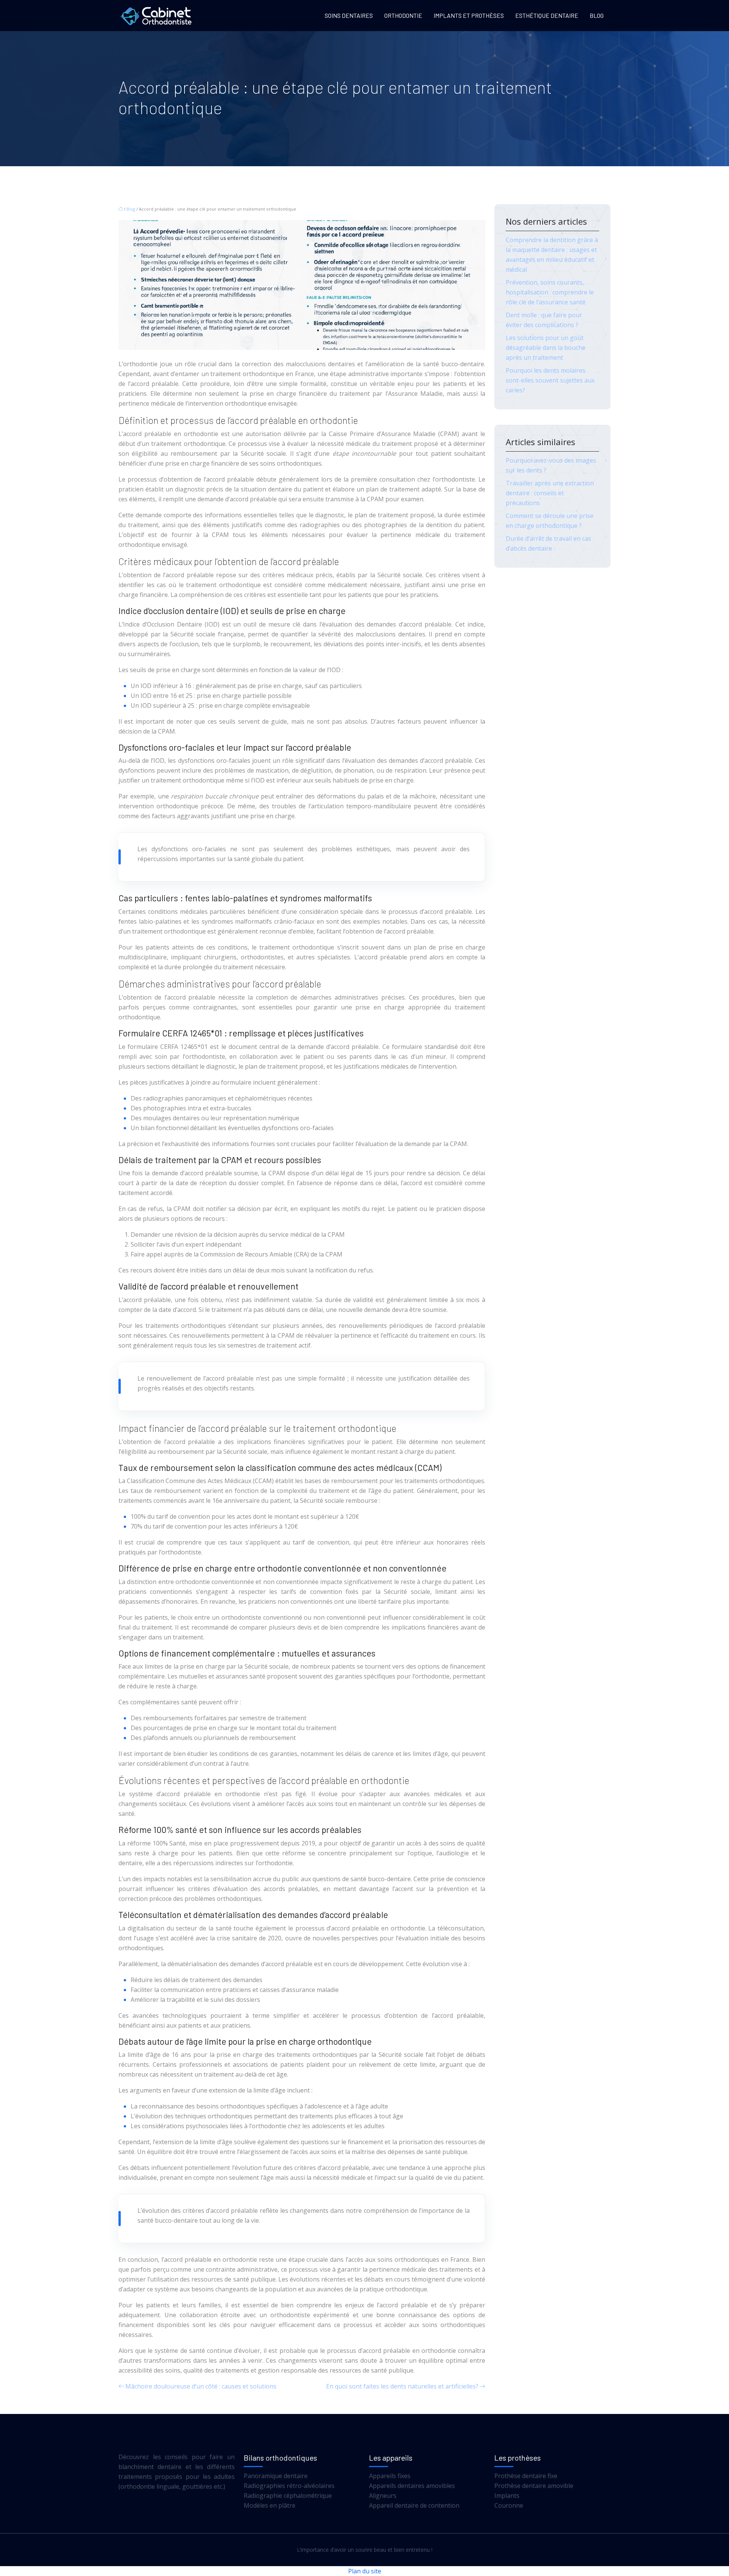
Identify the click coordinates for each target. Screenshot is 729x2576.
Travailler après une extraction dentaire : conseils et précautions (550, 493)
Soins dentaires (349, 15)
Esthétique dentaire (547, 15)
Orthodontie (403, 15)
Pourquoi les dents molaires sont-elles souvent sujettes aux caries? (550, 380)
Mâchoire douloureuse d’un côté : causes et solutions (201, 2386)
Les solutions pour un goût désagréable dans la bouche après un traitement (546, 348)
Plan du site (365, 2571)
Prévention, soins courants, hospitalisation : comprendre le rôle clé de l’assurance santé (550, 292)
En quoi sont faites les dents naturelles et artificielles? (402, 2386)
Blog (597, 15)
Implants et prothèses (469, 15)
